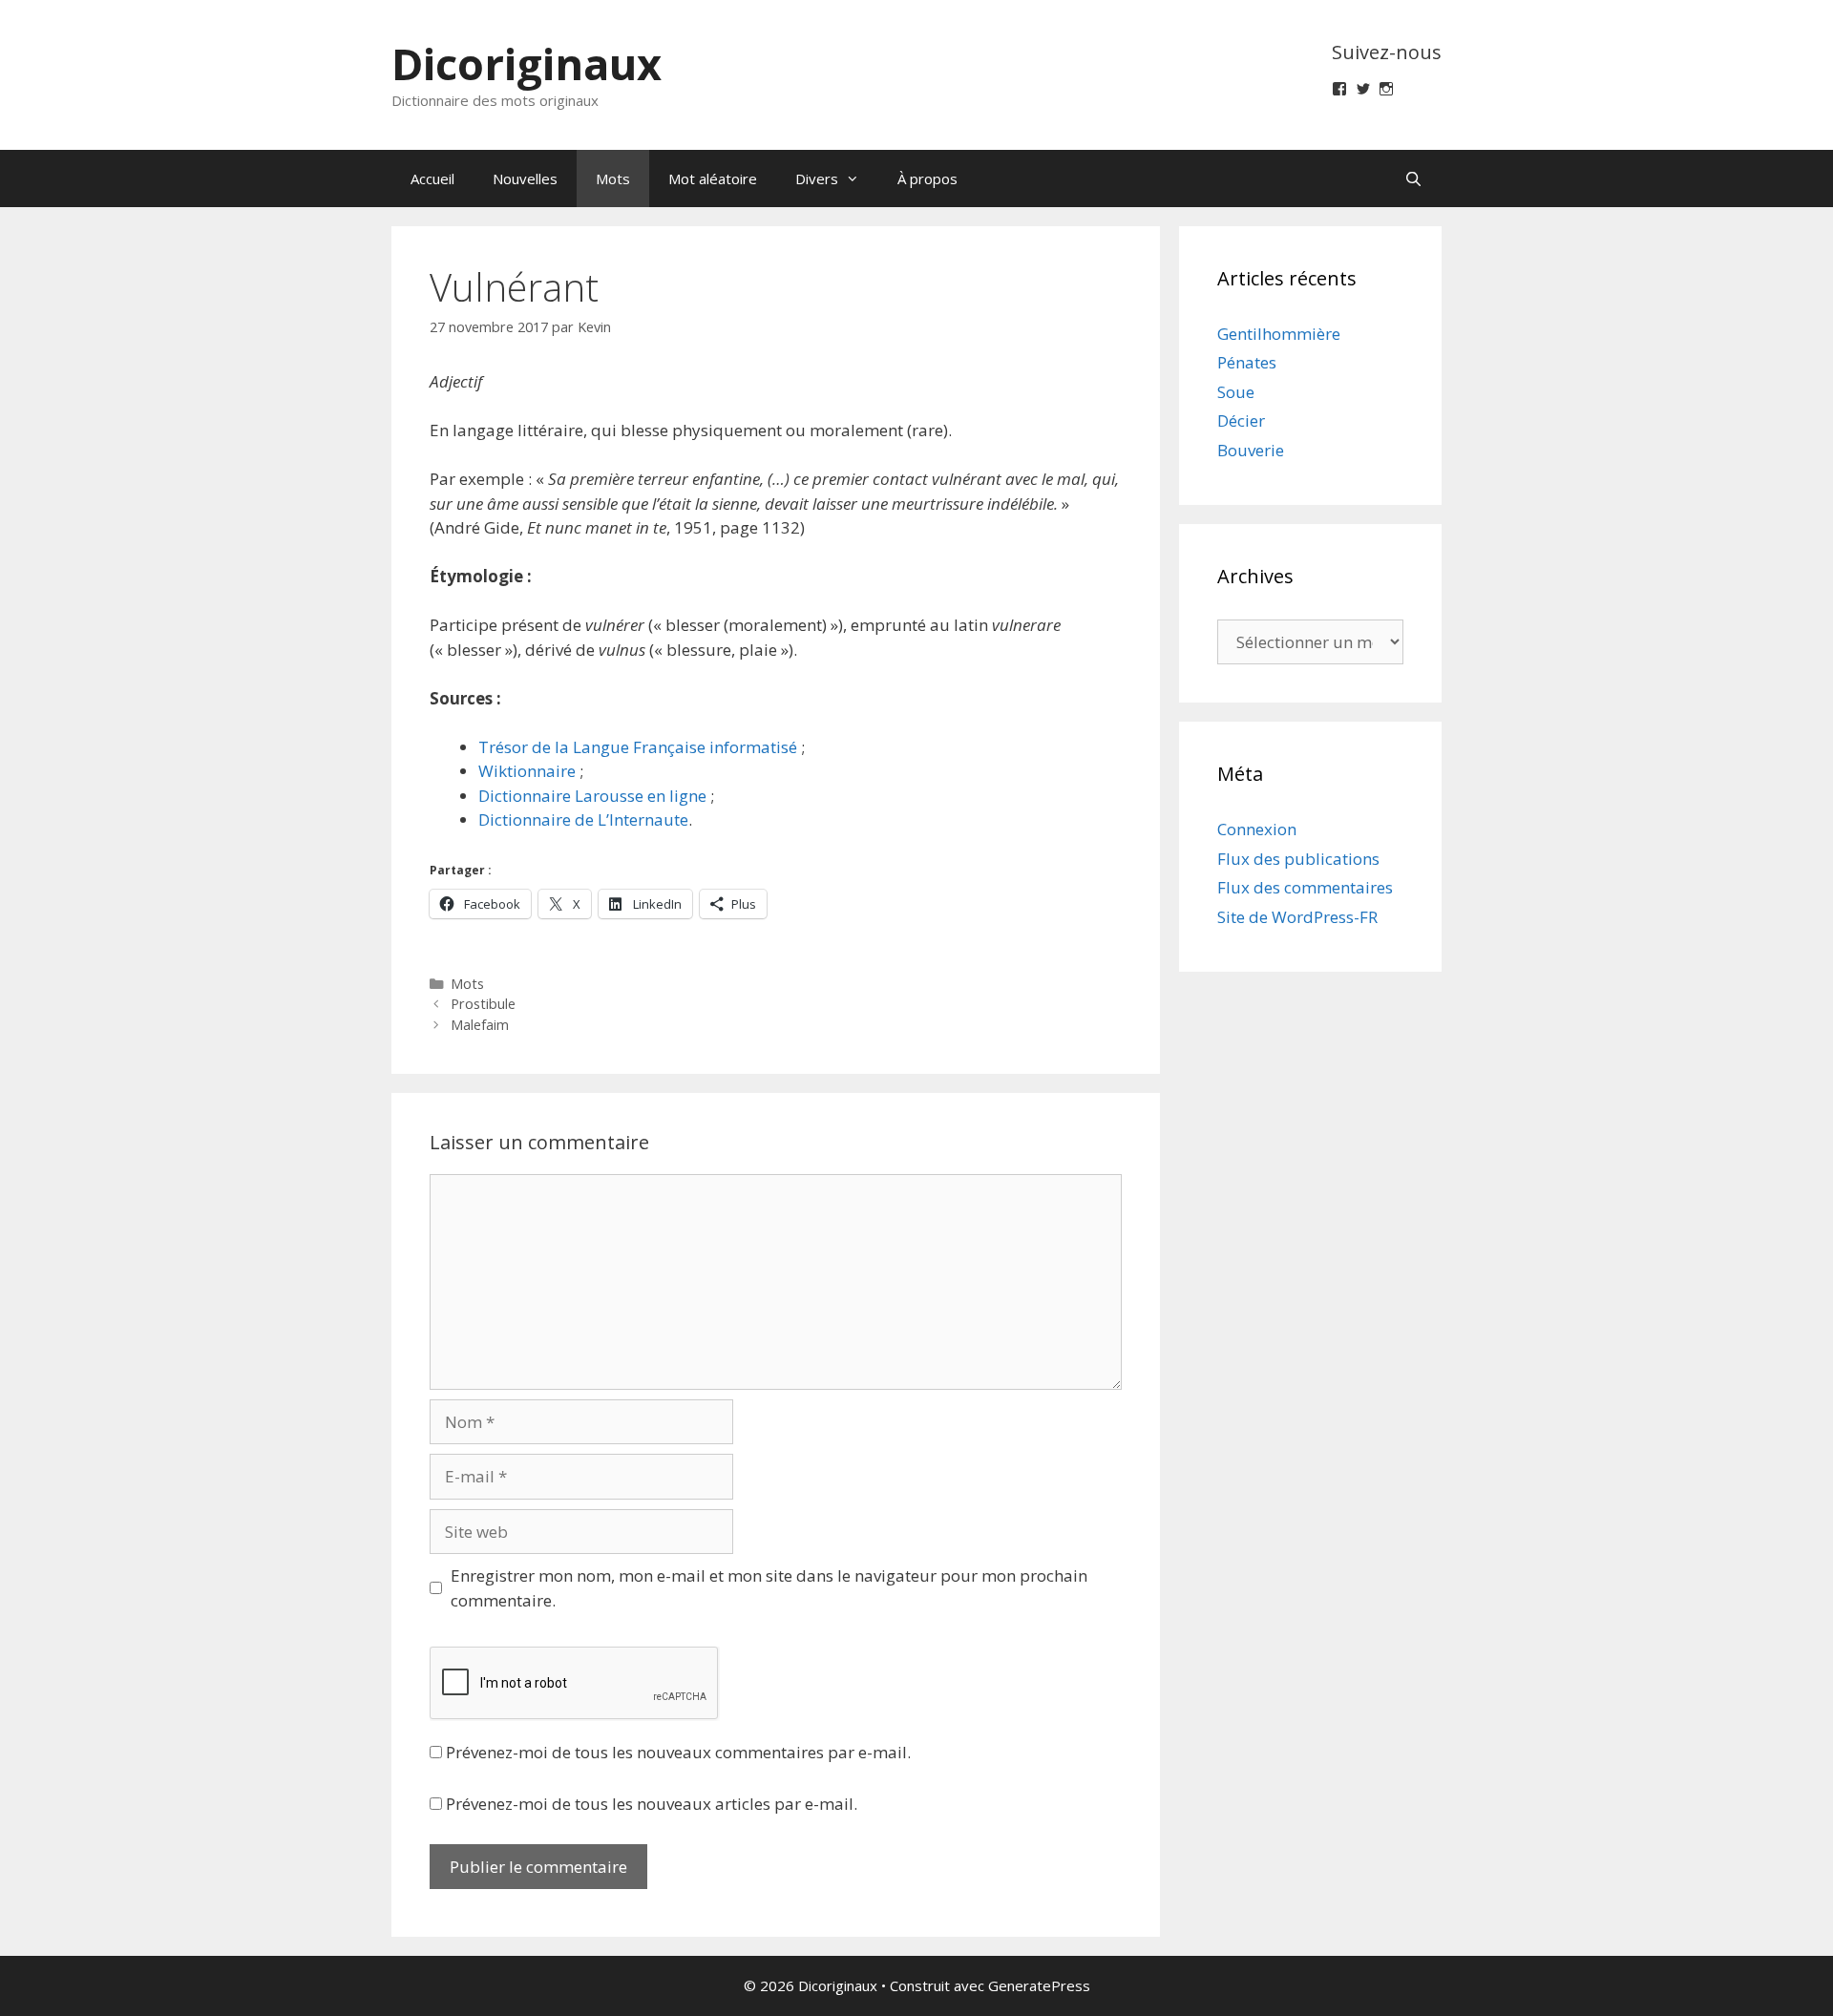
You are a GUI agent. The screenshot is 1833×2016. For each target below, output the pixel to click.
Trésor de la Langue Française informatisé (638, 747)
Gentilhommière (1279, 334)
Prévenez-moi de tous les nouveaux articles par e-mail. (652, 1804)
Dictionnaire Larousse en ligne (592, 796)
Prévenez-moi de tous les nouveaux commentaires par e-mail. (678, 1752)
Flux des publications (1298, 859)
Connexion (1257, 829)
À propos (927, 178)
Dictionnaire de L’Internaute (583, 819)
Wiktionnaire (527, 771)
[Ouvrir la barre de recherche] (1413, 178)
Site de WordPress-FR (1297, 917)
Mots (613, 178)
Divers (817, 178)
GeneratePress (1039, 1985)
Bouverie (1251, 450)
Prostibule (483, 1004)
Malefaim (480, 1025)
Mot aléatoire (713, 178)
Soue (1236, 392)
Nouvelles (525, 178)
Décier (1241, 420)
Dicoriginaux (527, 63)
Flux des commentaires (1305, 887)
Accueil (432, 178)
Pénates (1247, 362)
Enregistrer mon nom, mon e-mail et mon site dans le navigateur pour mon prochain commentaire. (769, 1588)
